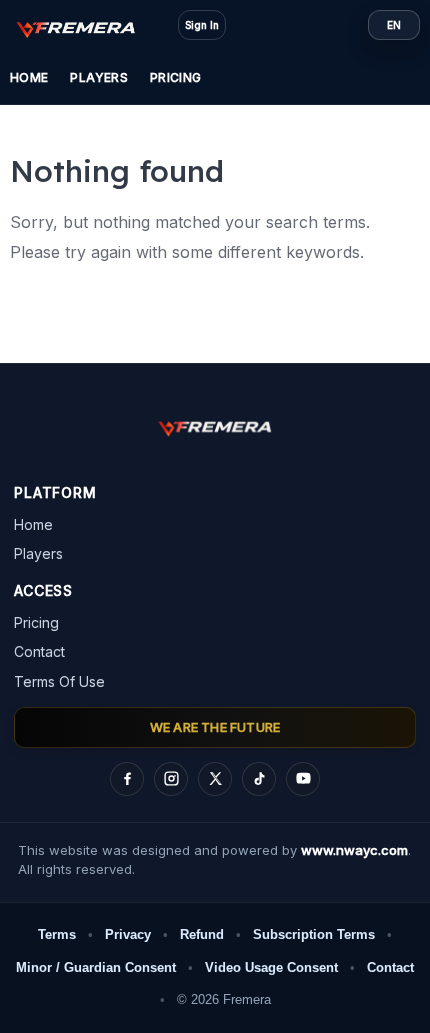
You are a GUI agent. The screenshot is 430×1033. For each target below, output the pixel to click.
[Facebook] (127, 779)
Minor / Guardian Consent (96, 967)
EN (394, 25)
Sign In (202, 25)
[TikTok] (259, 779)
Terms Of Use (59, 681)
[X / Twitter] (215, 779)
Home (29, 77)
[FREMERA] (86, 28)
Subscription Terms (314, 934)
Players (99, 77)
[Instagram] (171, 779)
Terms (57, 934)
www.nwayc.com (354, 850)
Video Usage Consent (271, 967)
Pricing (176, 77)
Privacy (128, 934)
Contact (39, 651)
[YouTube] (303, 779)
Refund (202, 934)
